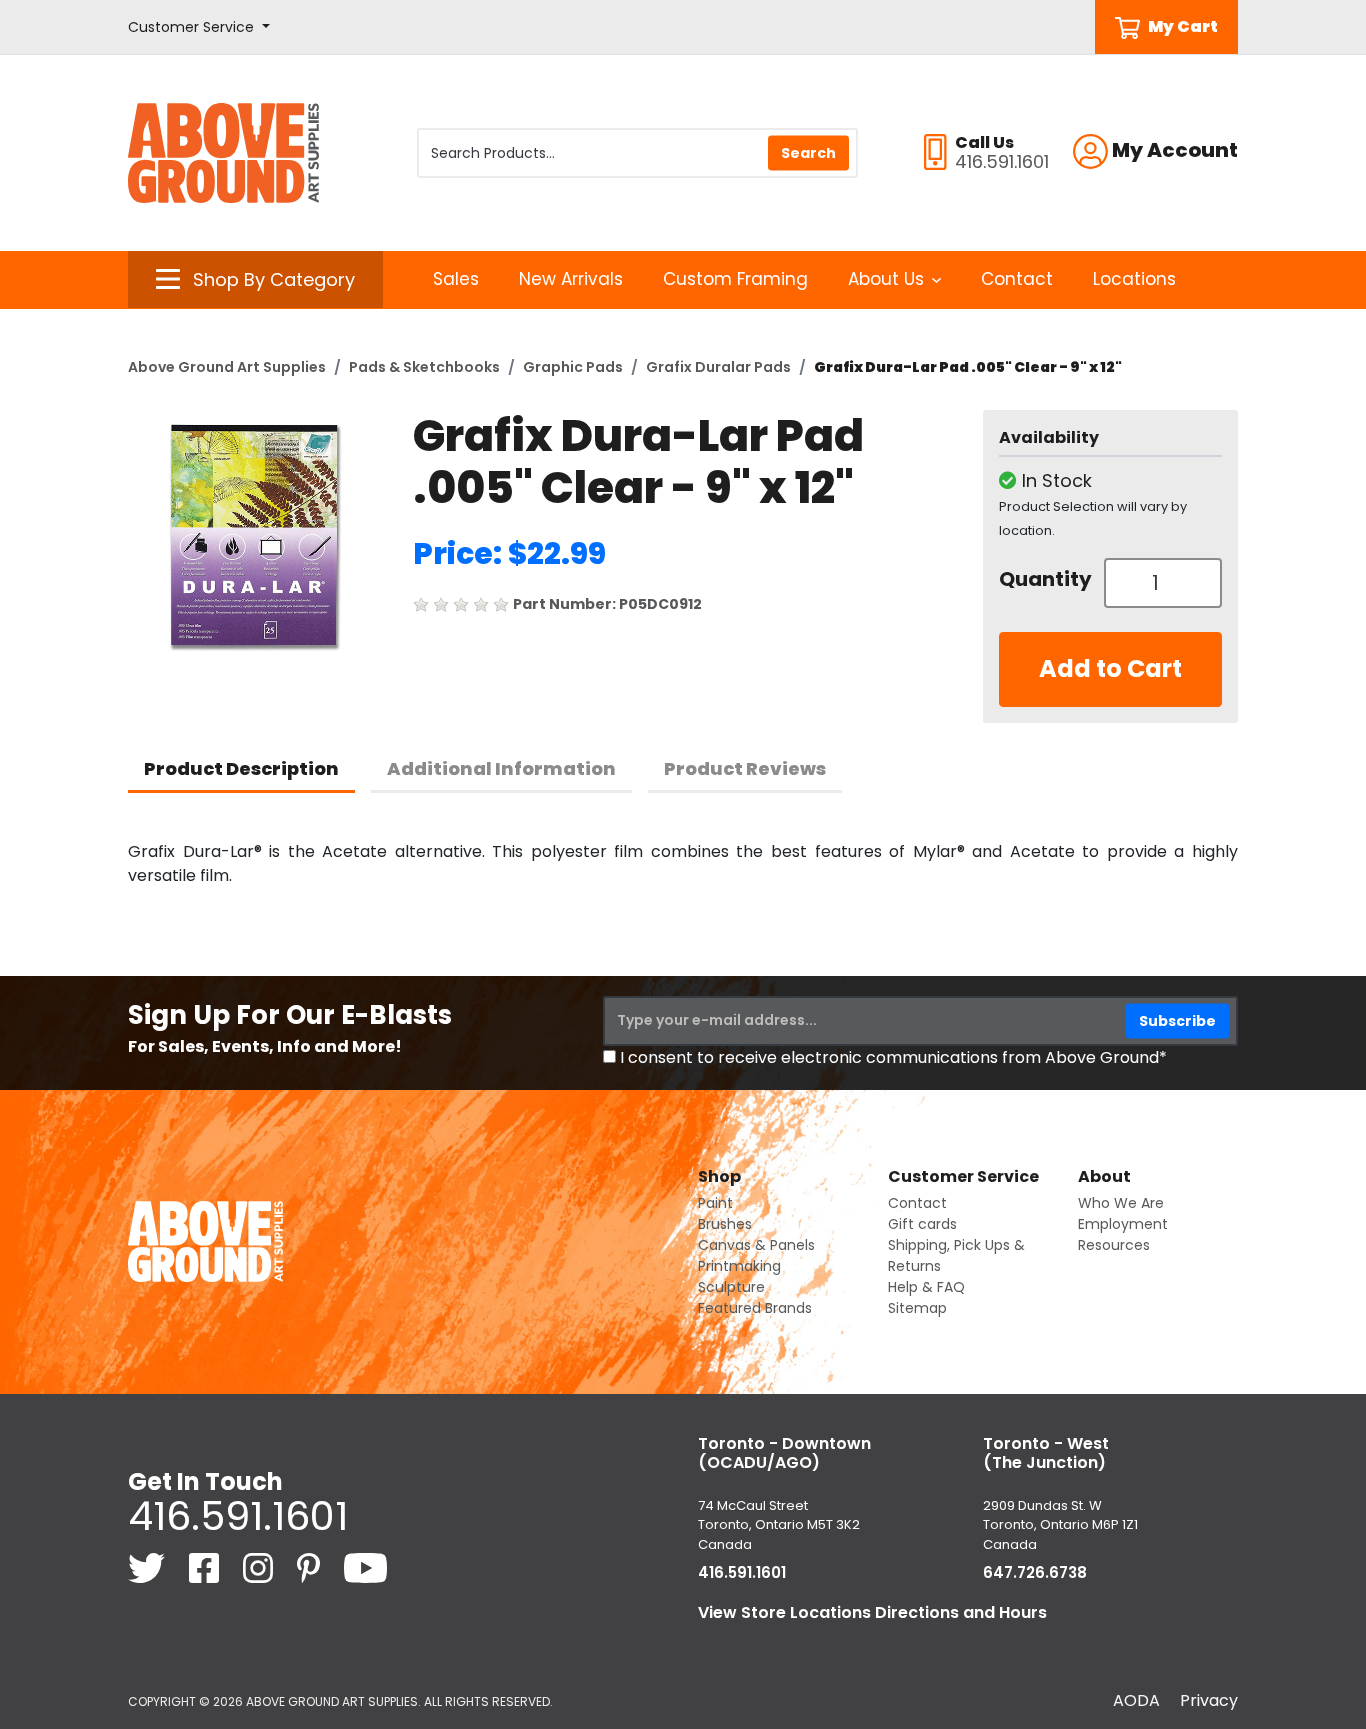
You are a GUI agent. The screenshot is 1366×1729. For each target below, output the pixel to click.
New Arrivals (571, 279)
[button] (199, 27)
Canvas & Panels (756, 1245)
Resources (1114, 1245)
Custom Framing (735, 279)
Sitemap (917, 1308)
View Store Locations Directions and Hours (872, 1612)
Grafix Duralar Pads (718, 367)
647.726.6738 (1035, 1572)
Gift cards (922, 1224)
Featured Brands (755, 1308)
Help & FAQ (926, 1287)
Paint (715, 1203)
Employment (1123, 1224)
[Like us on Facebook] (206, 1567)
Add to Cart (1110, 668)
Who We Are (1121, 1203)
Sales (456, 279)
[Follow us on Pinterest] (310, 1567)
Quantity (1044, 579)
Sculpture (731, 1287)
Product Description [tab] (241, 768)
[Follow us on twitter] (148, 1567)
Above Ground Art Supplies (227, 367)
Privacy (1209, 1700)
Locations (1134, 279)
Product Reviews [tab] (745, 768)
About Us (886, 279)
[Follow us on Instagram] (260, 1567)
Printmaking (739, 1266)
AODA (1136, 1700)
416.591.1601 (238, 1516)
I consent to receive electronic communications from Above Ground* (893, 1057)
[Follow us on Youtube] (365, 1567)
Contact (1017, 279)
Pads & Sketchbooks (424, 367)
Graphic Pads (573, 367)
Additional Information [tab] (501, 768)
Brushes (725, 1224)
